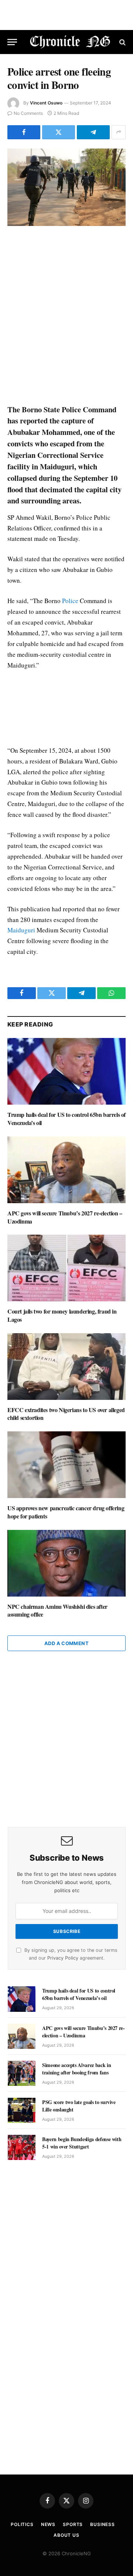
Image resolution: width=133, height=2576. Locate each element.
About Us (66, 2535)
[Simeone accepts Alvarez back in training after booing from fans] (22, 2073)
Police (70, 601)
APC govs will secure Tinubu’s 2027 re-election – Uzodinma (65, 1217)
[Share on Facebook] (24, 132)
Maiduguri (21, 930)
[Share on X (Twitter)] (59, 132)
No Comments (28, 113)
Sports (73, 2524)
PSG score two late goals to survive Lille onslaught (79, 2106)
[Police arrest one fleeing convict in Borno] (66, 187)
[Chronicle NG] (70, 42)
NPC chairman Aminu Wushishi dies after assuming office (57, 1610)
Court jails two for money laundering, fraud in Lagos (62, 1315)
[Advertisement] (66, 316)
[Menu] (12, 42)
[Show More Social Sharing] (119, 132)
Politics (22, 2524)
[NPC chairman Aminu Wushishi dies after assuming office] (66, 1563)
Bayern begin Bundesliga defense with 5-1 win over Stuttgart (82, 2143)
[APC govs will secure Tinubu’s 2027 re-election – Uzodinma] (66, 1170)
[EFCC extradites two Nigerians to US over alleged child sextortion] (66, 1367)
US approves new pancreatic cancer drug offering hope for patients (66, 1512)
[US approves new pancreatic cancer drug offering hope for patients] (66, 1465)
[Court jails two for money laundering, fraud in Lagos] (66, 1268)
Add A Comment (66, 1643)
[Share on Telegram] (93, 132)
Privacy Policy (63, 1958)
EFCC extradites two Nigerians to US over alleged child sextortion (66, 1414)
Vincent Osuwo (46, 103)
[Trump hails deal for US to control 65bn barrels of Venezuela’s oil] (66, 1071)
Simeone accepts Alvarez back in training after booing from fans (76, 2069)
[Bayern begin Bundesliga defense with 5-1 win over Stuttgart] (22, 2147)
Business (103, 2524)
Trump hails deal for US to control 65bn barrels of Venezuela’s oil (66, 1119)
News (48, 2524)
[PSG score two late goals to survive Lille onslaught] (22, 2110)
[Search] (122, 42)
